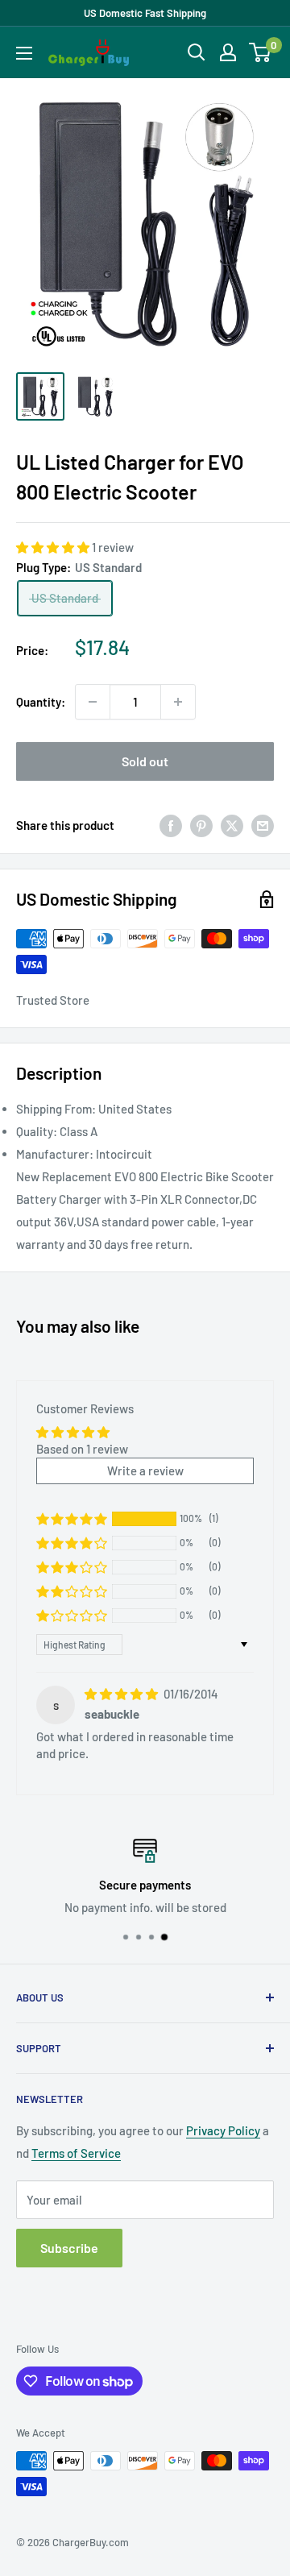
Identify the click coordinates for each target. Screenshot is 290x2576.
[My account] (228, 52)
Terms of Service (76, 2153)
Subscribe (69, 2248)
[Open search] (197, 52)
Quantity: (41, 702)
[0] (261, 52)
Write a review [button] (145, 1471)
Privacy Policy (223, 2130)
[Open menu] (24, 53)
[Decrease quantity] (93, 702)
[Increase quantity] (178, 702)
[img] (122, 1694)
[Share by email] (263, 825)
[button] (54, 547)
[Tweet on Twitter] (232, 825)
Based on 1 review (82, 1449)
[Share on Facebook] (171, 825)
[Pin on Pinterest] (201, 825)
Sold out (145, 761)
